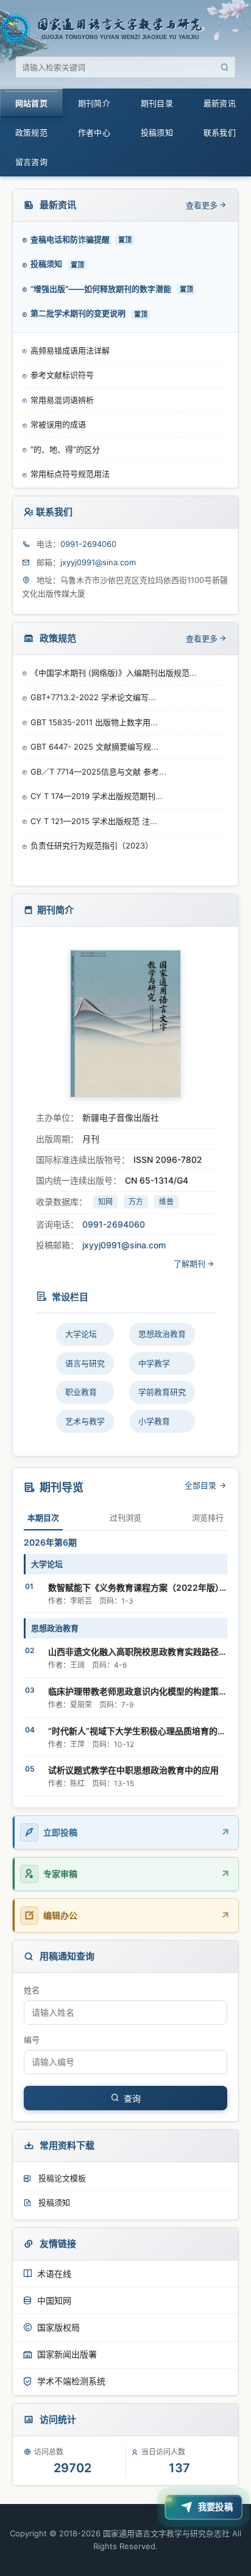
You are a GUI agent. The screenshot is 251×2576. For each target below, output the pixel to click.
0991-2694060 (88, 544)
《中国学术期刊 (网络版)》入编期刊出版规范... (114, 673)
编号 (32, 2039)
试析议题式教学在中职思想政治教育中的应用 (133, 1770)
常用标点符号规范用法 (70, 449)
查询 (132, 2099)
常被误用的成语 (58, 400)
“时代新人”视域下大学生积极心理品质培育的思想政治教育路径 (137, 1731)
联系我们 (220, 132)
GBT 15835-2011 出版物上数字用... (94, 722)
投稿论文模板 (61, 2178)
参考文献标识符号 (62, 350)
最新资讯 (220, 103)
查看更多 (202, 205)
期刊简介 (94, 103)
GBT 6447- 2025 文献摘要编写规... (94, 747)
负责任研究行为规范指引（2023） (92, 845)
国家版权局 (58, 2327)
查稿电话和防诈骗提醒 (71, 239)
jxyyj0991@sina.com (98, 562)
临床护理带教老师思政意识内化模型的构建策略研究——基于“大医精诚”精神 (137, 1691)
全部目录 (202, 1485)
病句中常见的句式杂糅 (70, 474)
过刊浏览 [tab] (125, 1518)
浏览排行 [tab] (208, 1518)
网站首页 (31, 103)
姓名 (32, 1990)
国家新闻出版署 (67, 2354)
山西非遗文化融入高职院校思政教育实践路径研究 (137, 1652)
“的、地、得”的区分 (65, 424)
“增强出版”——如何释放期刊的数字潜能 (102, 289)
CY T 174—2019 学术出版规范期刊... (97, 796)
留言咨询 (31, 162)
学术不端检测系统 (71, 2381)
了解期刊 (189, 1264)
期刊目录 (157, 103)
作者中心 (94, 132)
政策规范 (31, 132)
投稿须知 (157, 132)
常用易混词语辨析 (62, 375)
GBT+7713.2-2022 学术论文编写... (93, 697)
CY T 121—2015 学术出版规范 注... (94, 821)
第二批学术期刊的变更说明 (79, 313)
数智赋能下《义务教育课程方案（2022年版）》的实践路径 (137, 1587)
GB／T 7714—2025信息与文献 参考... (98, 772)
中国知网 (54, 2300)
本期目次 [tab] (43, 1518)
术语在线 (54, 2274)
